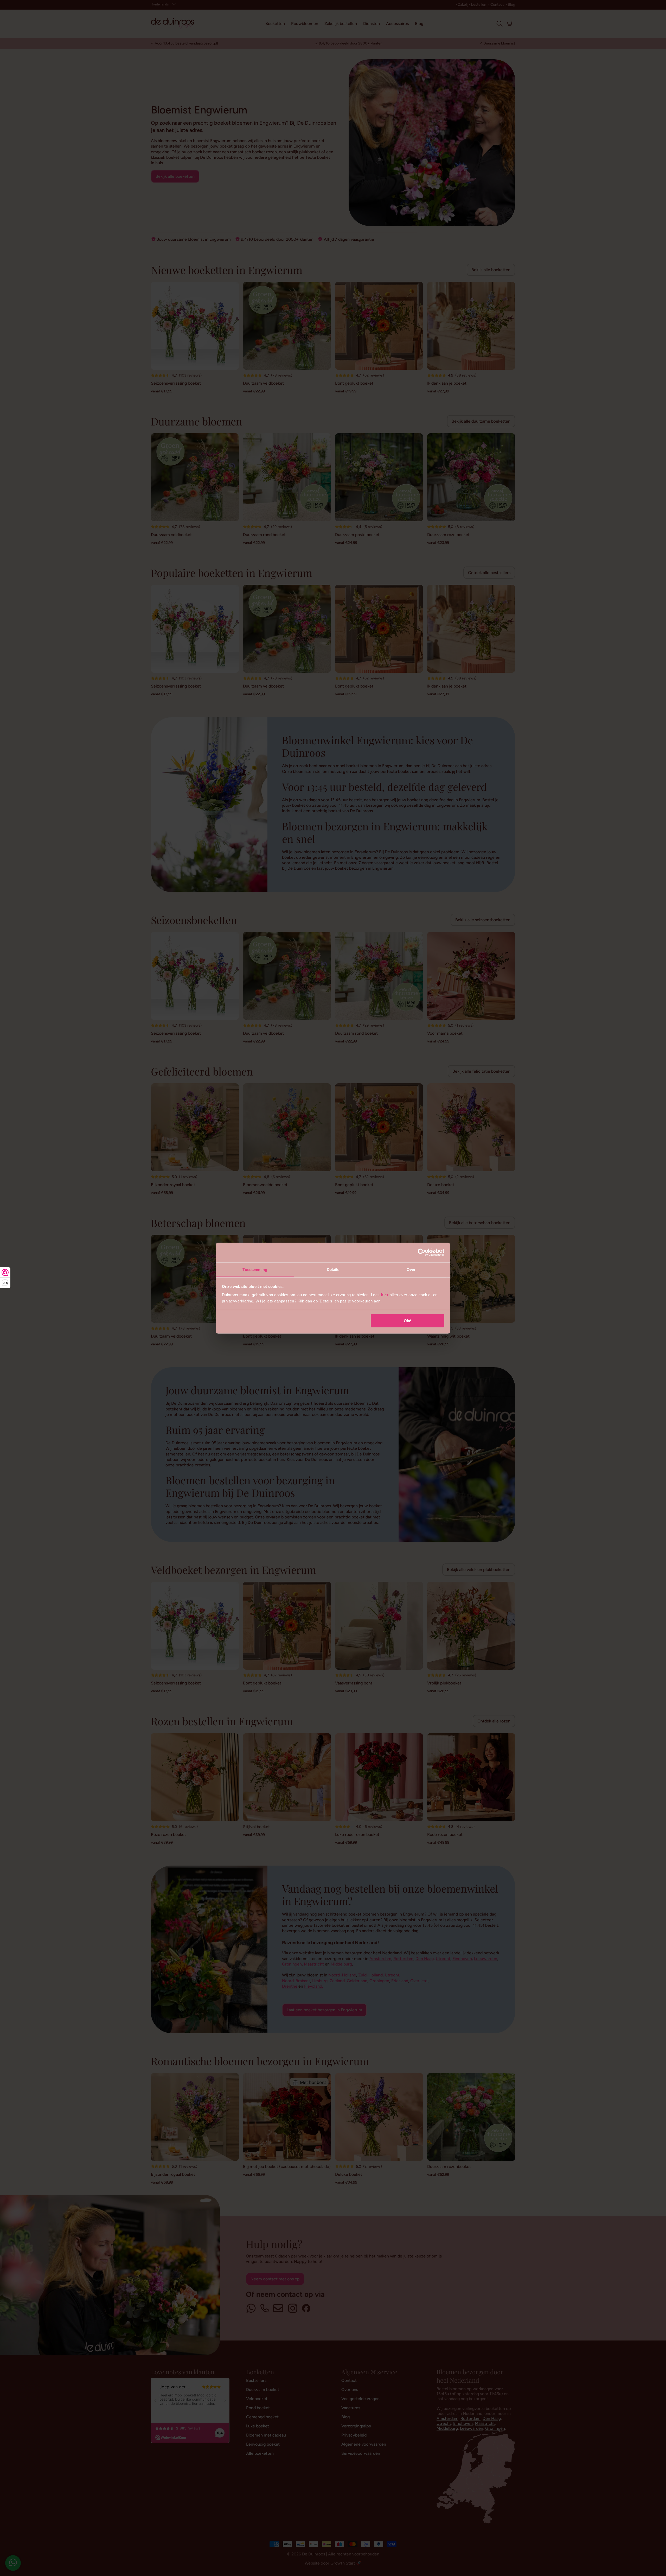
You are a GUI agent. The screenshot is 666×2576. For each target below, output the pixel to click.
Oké (407, 1321)
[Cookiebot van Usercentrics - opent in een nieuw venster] (422, 1252)
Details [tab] (333, 1269)
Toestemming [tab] (255, 1269)
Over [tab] (411, 1269)
